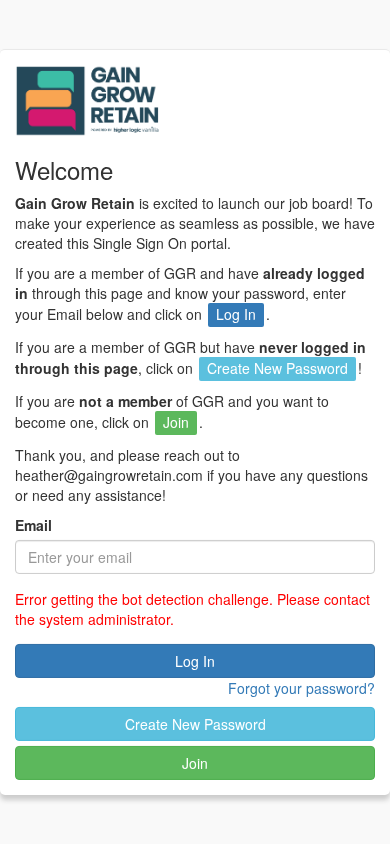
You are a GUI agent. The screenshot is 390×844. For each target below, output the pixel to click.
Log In (195, 661)
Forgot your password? (301, 688)
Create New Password (195, 724)
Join (195, 763)
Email (33, 525)
